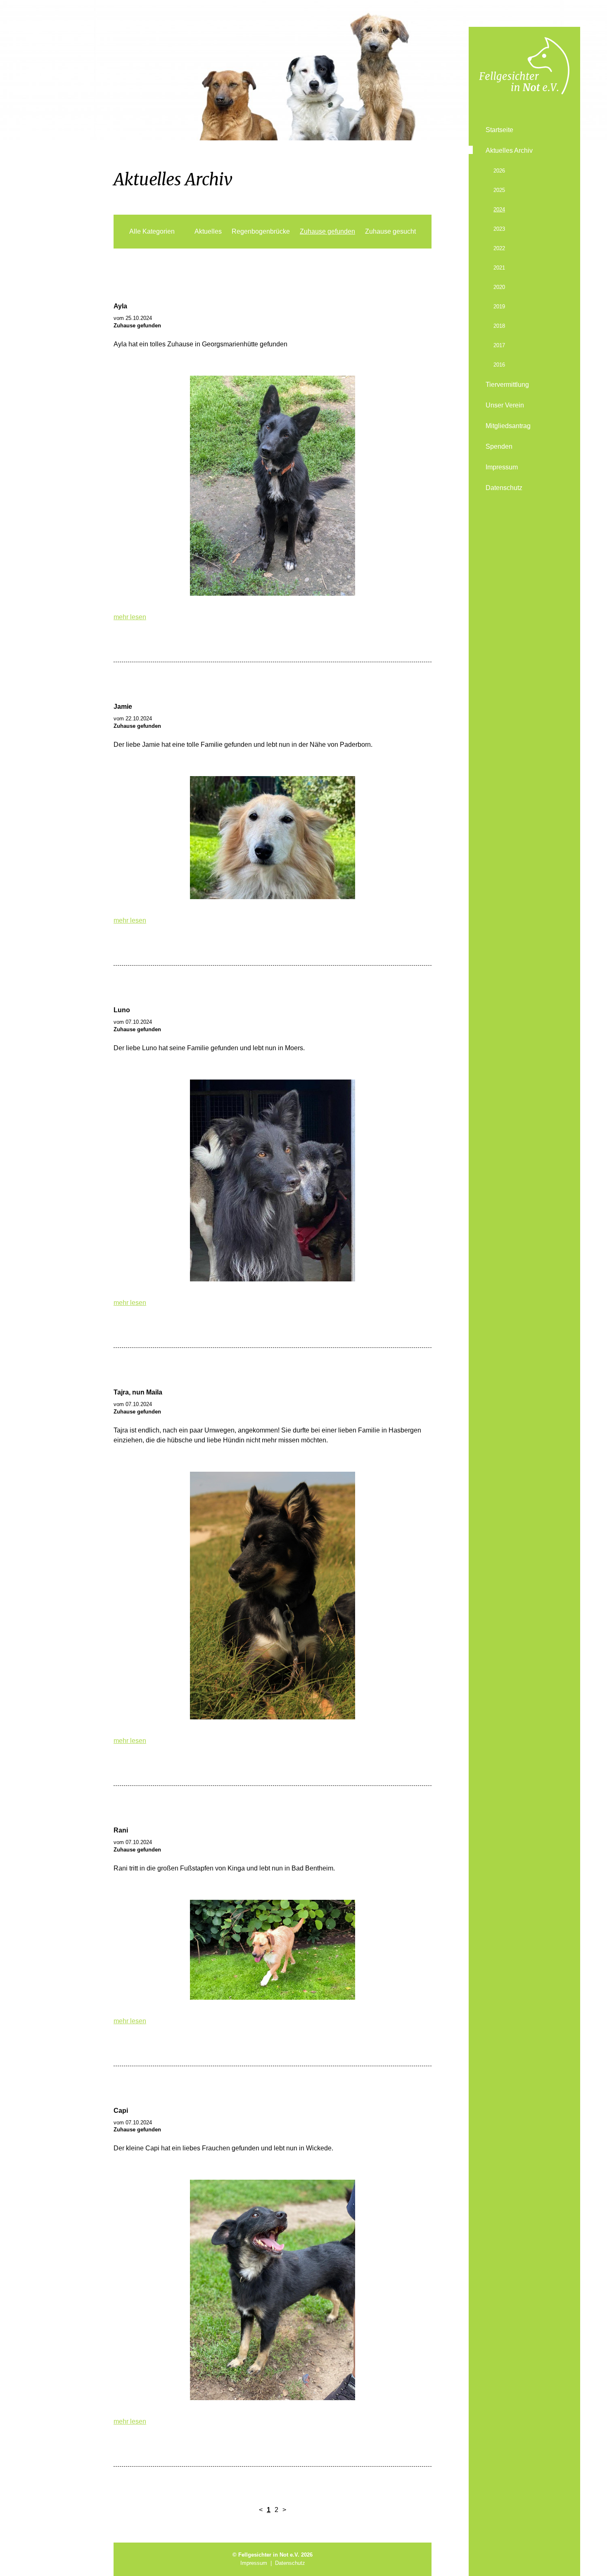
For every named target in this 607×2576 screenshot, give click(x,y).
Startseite (499, 130)
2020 (499, 287)
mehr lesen (130, 617)
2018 (499, 326)
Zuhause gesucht (390, 231)
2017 (499, 345)
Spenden (499, 446)
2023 (499, 229)
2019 (499, 307)
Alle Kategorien (152, 231)
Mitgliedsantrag (508, 426)
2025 (499, 190)
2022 (499, 248)
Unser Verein (505, 405)
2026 (499, 171)
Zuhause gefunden (327, 231)
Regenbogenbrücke (261, 231)
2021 (499, 268)
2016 (499, 365)
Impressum (502, 467)
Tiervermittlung (507, 385)
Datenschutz (504, 488)
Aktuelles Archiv (509, 150)
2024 (499, 210)
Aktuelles (208, 231)
